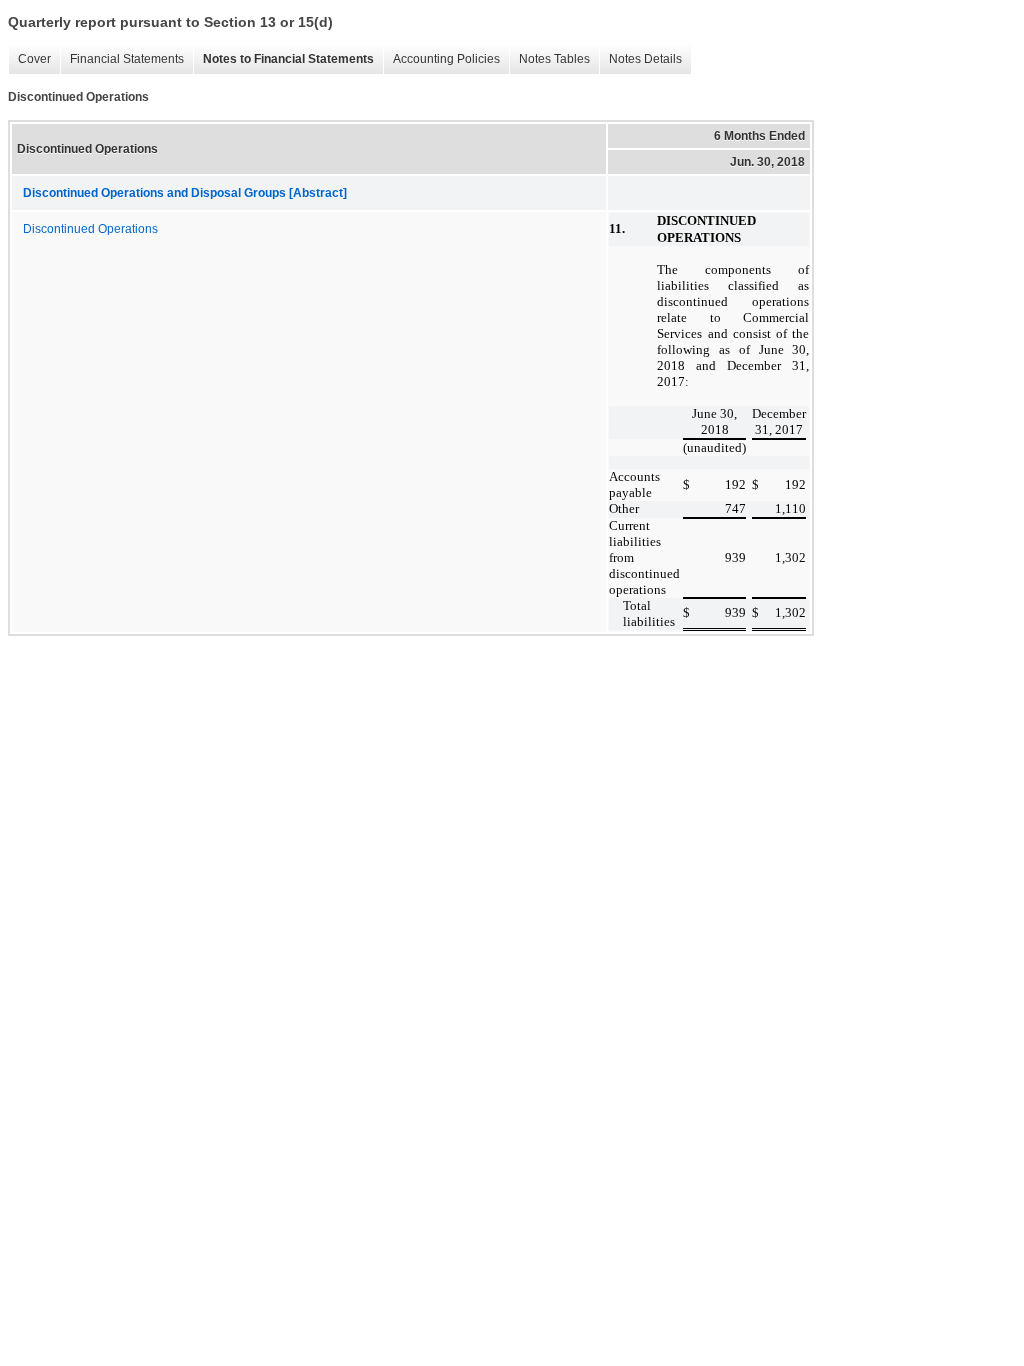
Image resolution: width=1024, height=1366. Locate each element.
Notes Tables (549, 59)
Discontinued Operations (90, 229)
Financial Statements (122, 59)
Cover (29, 59)
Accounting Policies (441, 59)
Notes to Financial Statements (283, 59)
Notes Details (640, 59)
